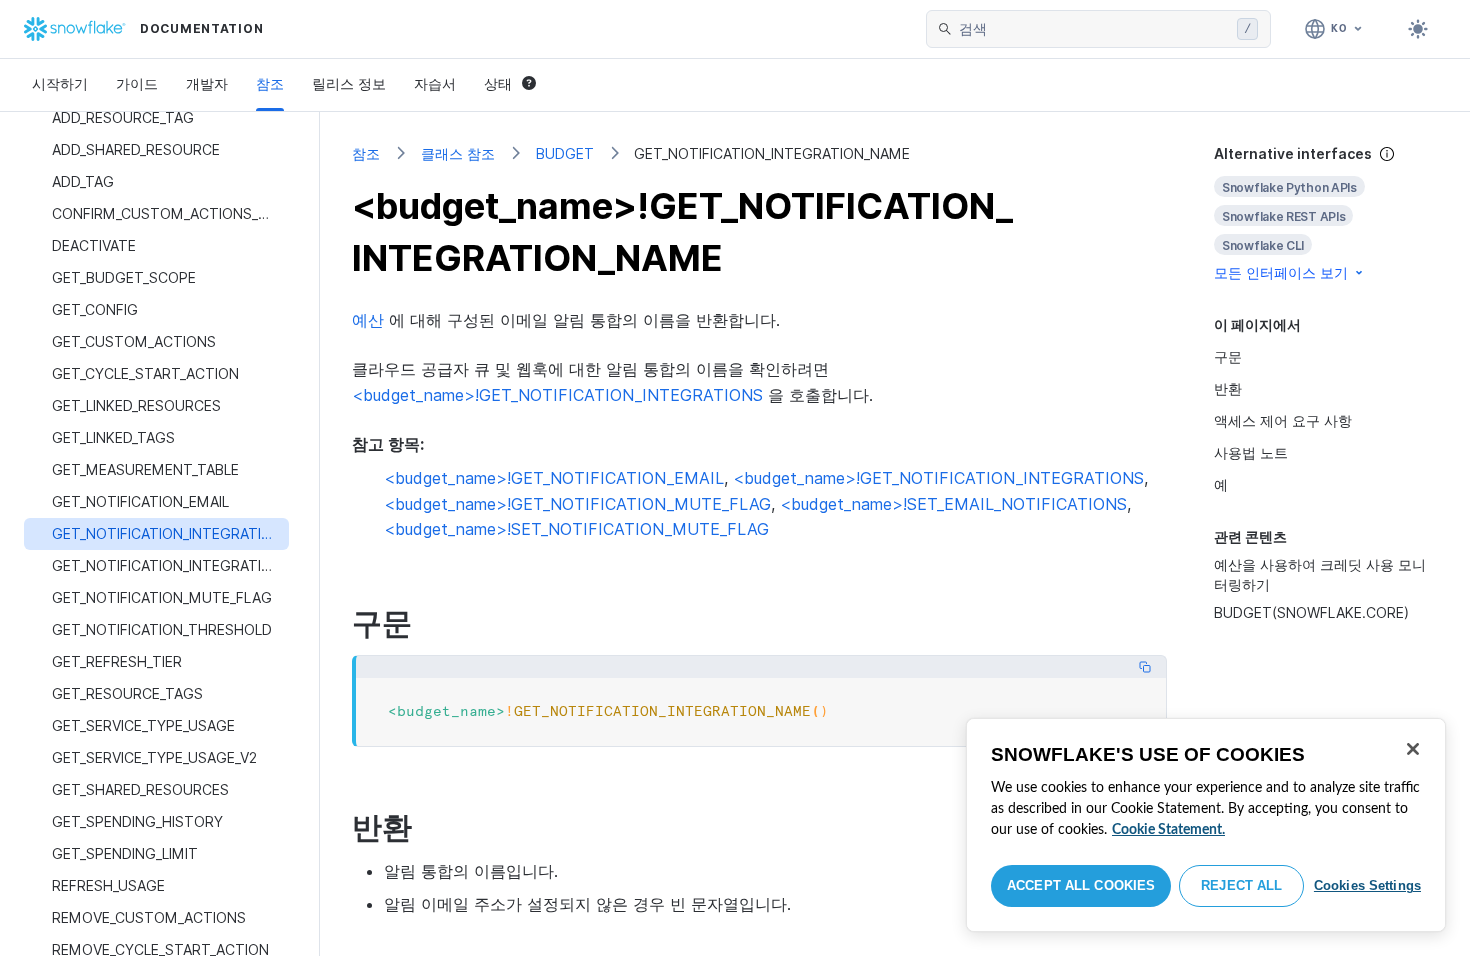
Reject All (1241, 885)
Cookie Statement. (1168, 830)
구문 (1228, 356)
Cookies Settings (1367, 885)
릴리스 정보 (349, 83)
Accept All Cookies (1081, 885)
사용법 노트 (1251, 452)
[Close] (1413, 749)
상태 (498, 83)
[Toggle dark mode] (1418, 29)
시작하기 (60, 83)
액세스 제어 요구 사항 (1283, 420)
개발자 (207, 83)
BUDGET (565, 153)
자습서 (435, 83)
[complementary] (1326, 213)
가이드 (137, 83)
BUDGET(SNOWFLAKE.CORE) (1311, 612)
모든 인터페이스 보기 (1281, 272)
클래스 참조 (458, 153)
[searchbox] (1094, 29)
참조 (270, 83)
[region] (1206, 825)
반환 (1228, 388)
